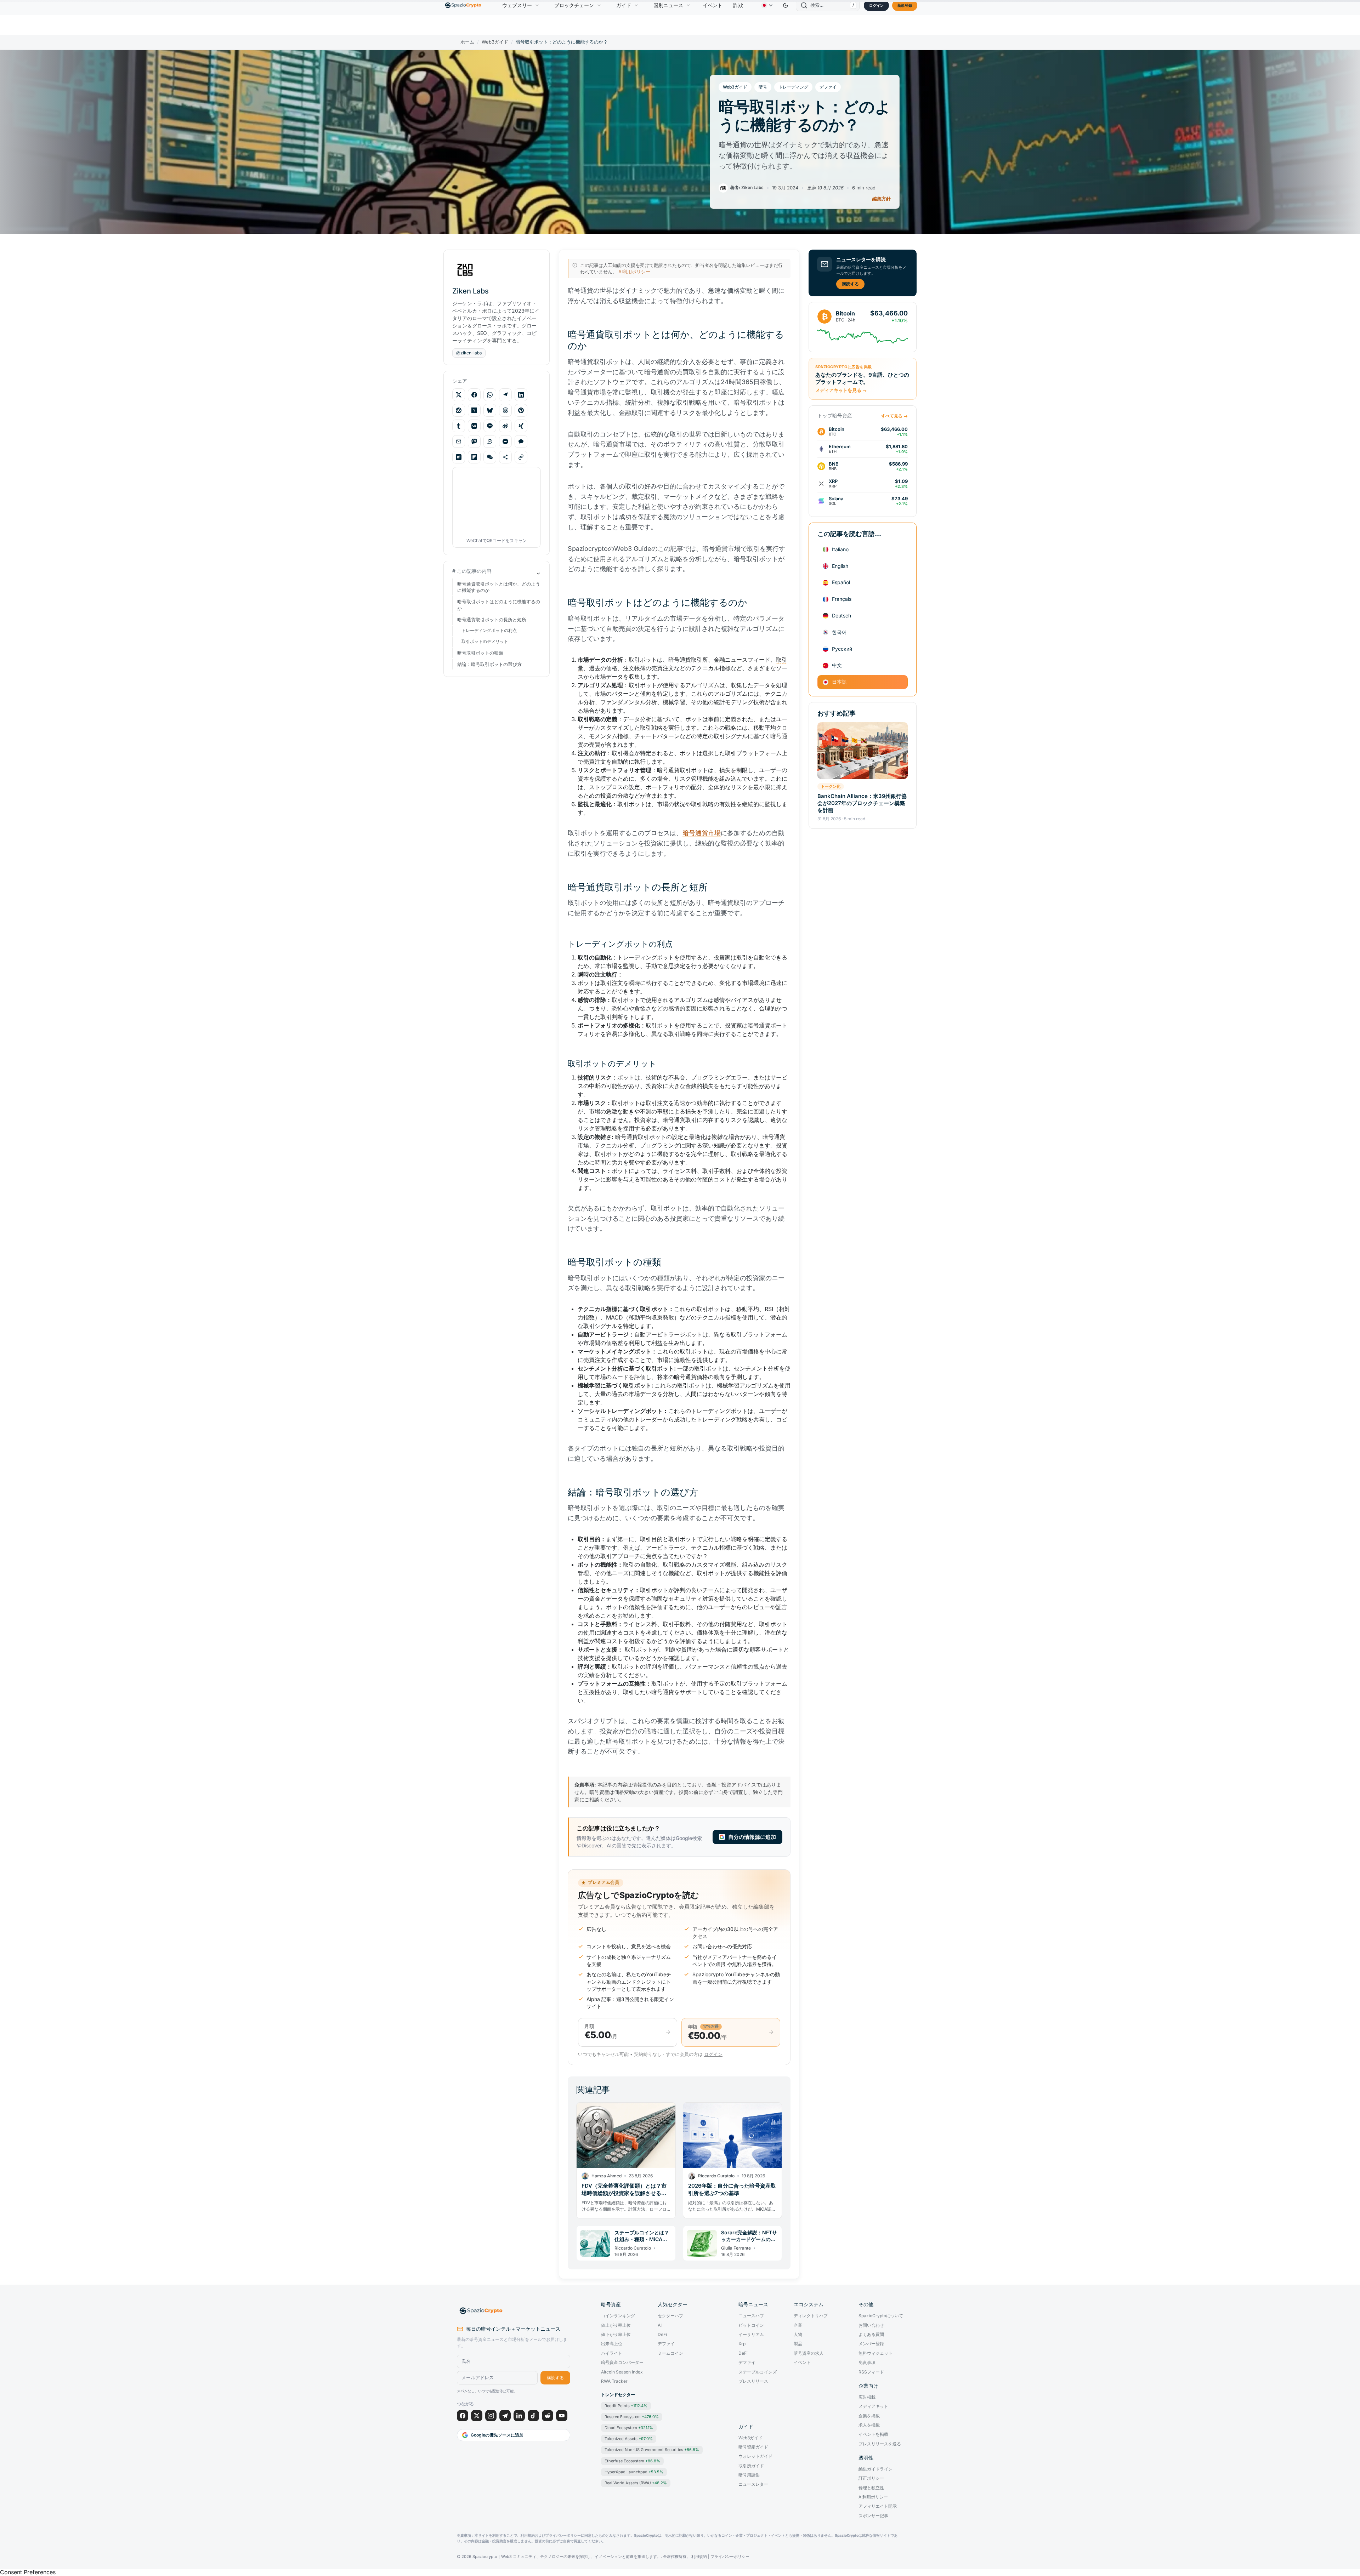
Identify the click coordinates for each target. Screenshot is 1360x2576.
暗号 (763, 87)
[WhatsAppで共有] (490, 395)
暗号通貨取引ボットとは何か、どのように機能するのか (499, 587)
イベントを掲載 (873, 2434)
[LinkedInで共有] (521, 395)
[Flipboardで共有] (474, 457)
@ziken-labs (469, 353)
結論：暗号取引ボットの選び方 (489, 664)
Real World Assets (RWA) (636, 2483)
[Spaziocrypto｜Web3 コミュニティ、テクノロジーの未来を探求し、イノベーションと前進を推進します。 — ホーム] (514, 2311)
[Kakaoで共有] (521, 441)
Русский (842, 649)
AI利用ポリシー (634, 272)
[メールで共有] (459, 441)
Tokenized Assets (629, 2439)
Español (841, 582)
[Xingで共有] (521, 426)
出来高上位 (612, 2344)
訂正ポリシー (871, 2478)
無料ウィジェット (875, 2353)
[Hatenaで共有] (459, 457)
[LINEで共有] (490, 426)
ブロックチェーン (574, 5)
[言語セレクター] (767, 5)
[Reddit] (548, 2416)
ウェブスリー (517, 5)
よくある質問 (871, 2335)
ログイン (876, 5)
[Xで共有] (459, 395)
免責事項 (867, 2363)
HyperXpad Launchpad (634, 2472)
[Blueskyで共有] (490, 410)
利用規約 (699, 2557)
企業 (798, 2325)
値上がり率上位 (616, 2325)
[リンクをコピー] (521, 457)
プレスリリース (753, 2381)
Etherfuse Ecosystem (632, 2461)
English (840, 566)
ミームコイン (670, 2353)
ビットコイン (751, 2325)
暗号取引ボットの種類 (480, 653)
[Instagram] (491, 2416)
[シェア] (505, 457)
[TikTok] (533, 2416)
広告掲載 (867, 2397)
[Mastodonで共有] (474, 441)
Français (842, 599)
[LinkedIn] (519, 2416)
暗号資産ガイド (753, 2447)
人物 (798, 2335)
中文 (837, 665)
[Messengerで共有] (505, 441)
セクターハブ (670, 2316)
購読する (850, 284)
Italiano (840, 549)
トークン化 (831, 786)
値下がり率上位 (616, 2335)
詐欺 (738, 5)
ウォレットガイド (755, 2456)
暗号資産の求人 (809, 2353)
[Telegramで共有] (505, 395)
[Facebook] (463, 2416)
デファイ (828, 87)
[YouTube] (562, 2416)
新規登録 (905, 5)
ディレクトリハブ (811, 2316)
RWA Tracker (614, 2381)
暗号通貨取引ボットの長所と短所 (492, 620)
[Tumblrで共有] (459, 426)
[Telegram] (505, 2416)
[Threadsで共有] (505, 410)
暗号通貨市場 (702, 833)
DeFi (662, 2335)
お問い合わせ (871, 2325)
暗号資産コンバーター (622, 2363)
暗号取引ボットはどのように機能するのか (499, 605)
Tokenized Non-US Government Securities (652, 2450)
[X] (477, 2416)
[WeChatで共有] (490, 457)
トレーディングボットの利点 (489, 630)
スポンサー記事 (873, 2516)
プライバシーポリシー (730, 2557)
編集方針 (882, 199)
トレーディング (793, 87)
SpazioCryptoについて (881, 2316)
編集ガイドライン (875, 2469)
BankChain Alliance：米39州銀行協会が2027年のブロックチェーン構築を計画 (862, 803)
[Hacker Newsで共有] (474, 410)
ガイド (624, 5)
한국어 (839, 632)
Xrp (742, 2344)
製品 (798, 2344)
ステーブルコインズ (758, 2372)
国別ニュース (668, 5)
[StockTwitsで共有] (490, 441)
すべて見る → (894, 416)
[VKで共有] (474, 426)
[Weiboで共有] (505, 426)
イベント (713, 5)
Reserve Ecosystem (632, 2417)
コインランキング (618, 2316)
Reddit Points (626, 2406)
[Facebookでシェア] (474, 395)
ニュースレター (753, 2484)
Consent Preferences (28, 2572)
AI (660, 2325)
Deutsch (841, 615)
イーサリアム (751, 2335)
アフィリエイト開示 (878, 2506)
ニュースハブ (751, 2316)
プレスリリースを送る (880, 2444)
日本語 (839, 682)
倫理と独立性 (871, 2488)
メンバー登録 (871, 2344)
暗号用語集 (749, 2475)
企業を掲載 (869, 2416)
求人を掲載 (869, 2425)
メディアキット (873, 2406)
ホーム (467, 42)
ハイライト (612, 2353)
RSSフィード (871, 2372)
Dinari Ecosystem (629, 2428)
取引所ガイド (751, 2466)
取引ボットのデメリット (485, 641)
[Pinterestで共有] (521, 410)
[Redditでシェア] (459, 410)
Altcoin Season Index (622, 2372)
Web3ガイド (495, 42)
